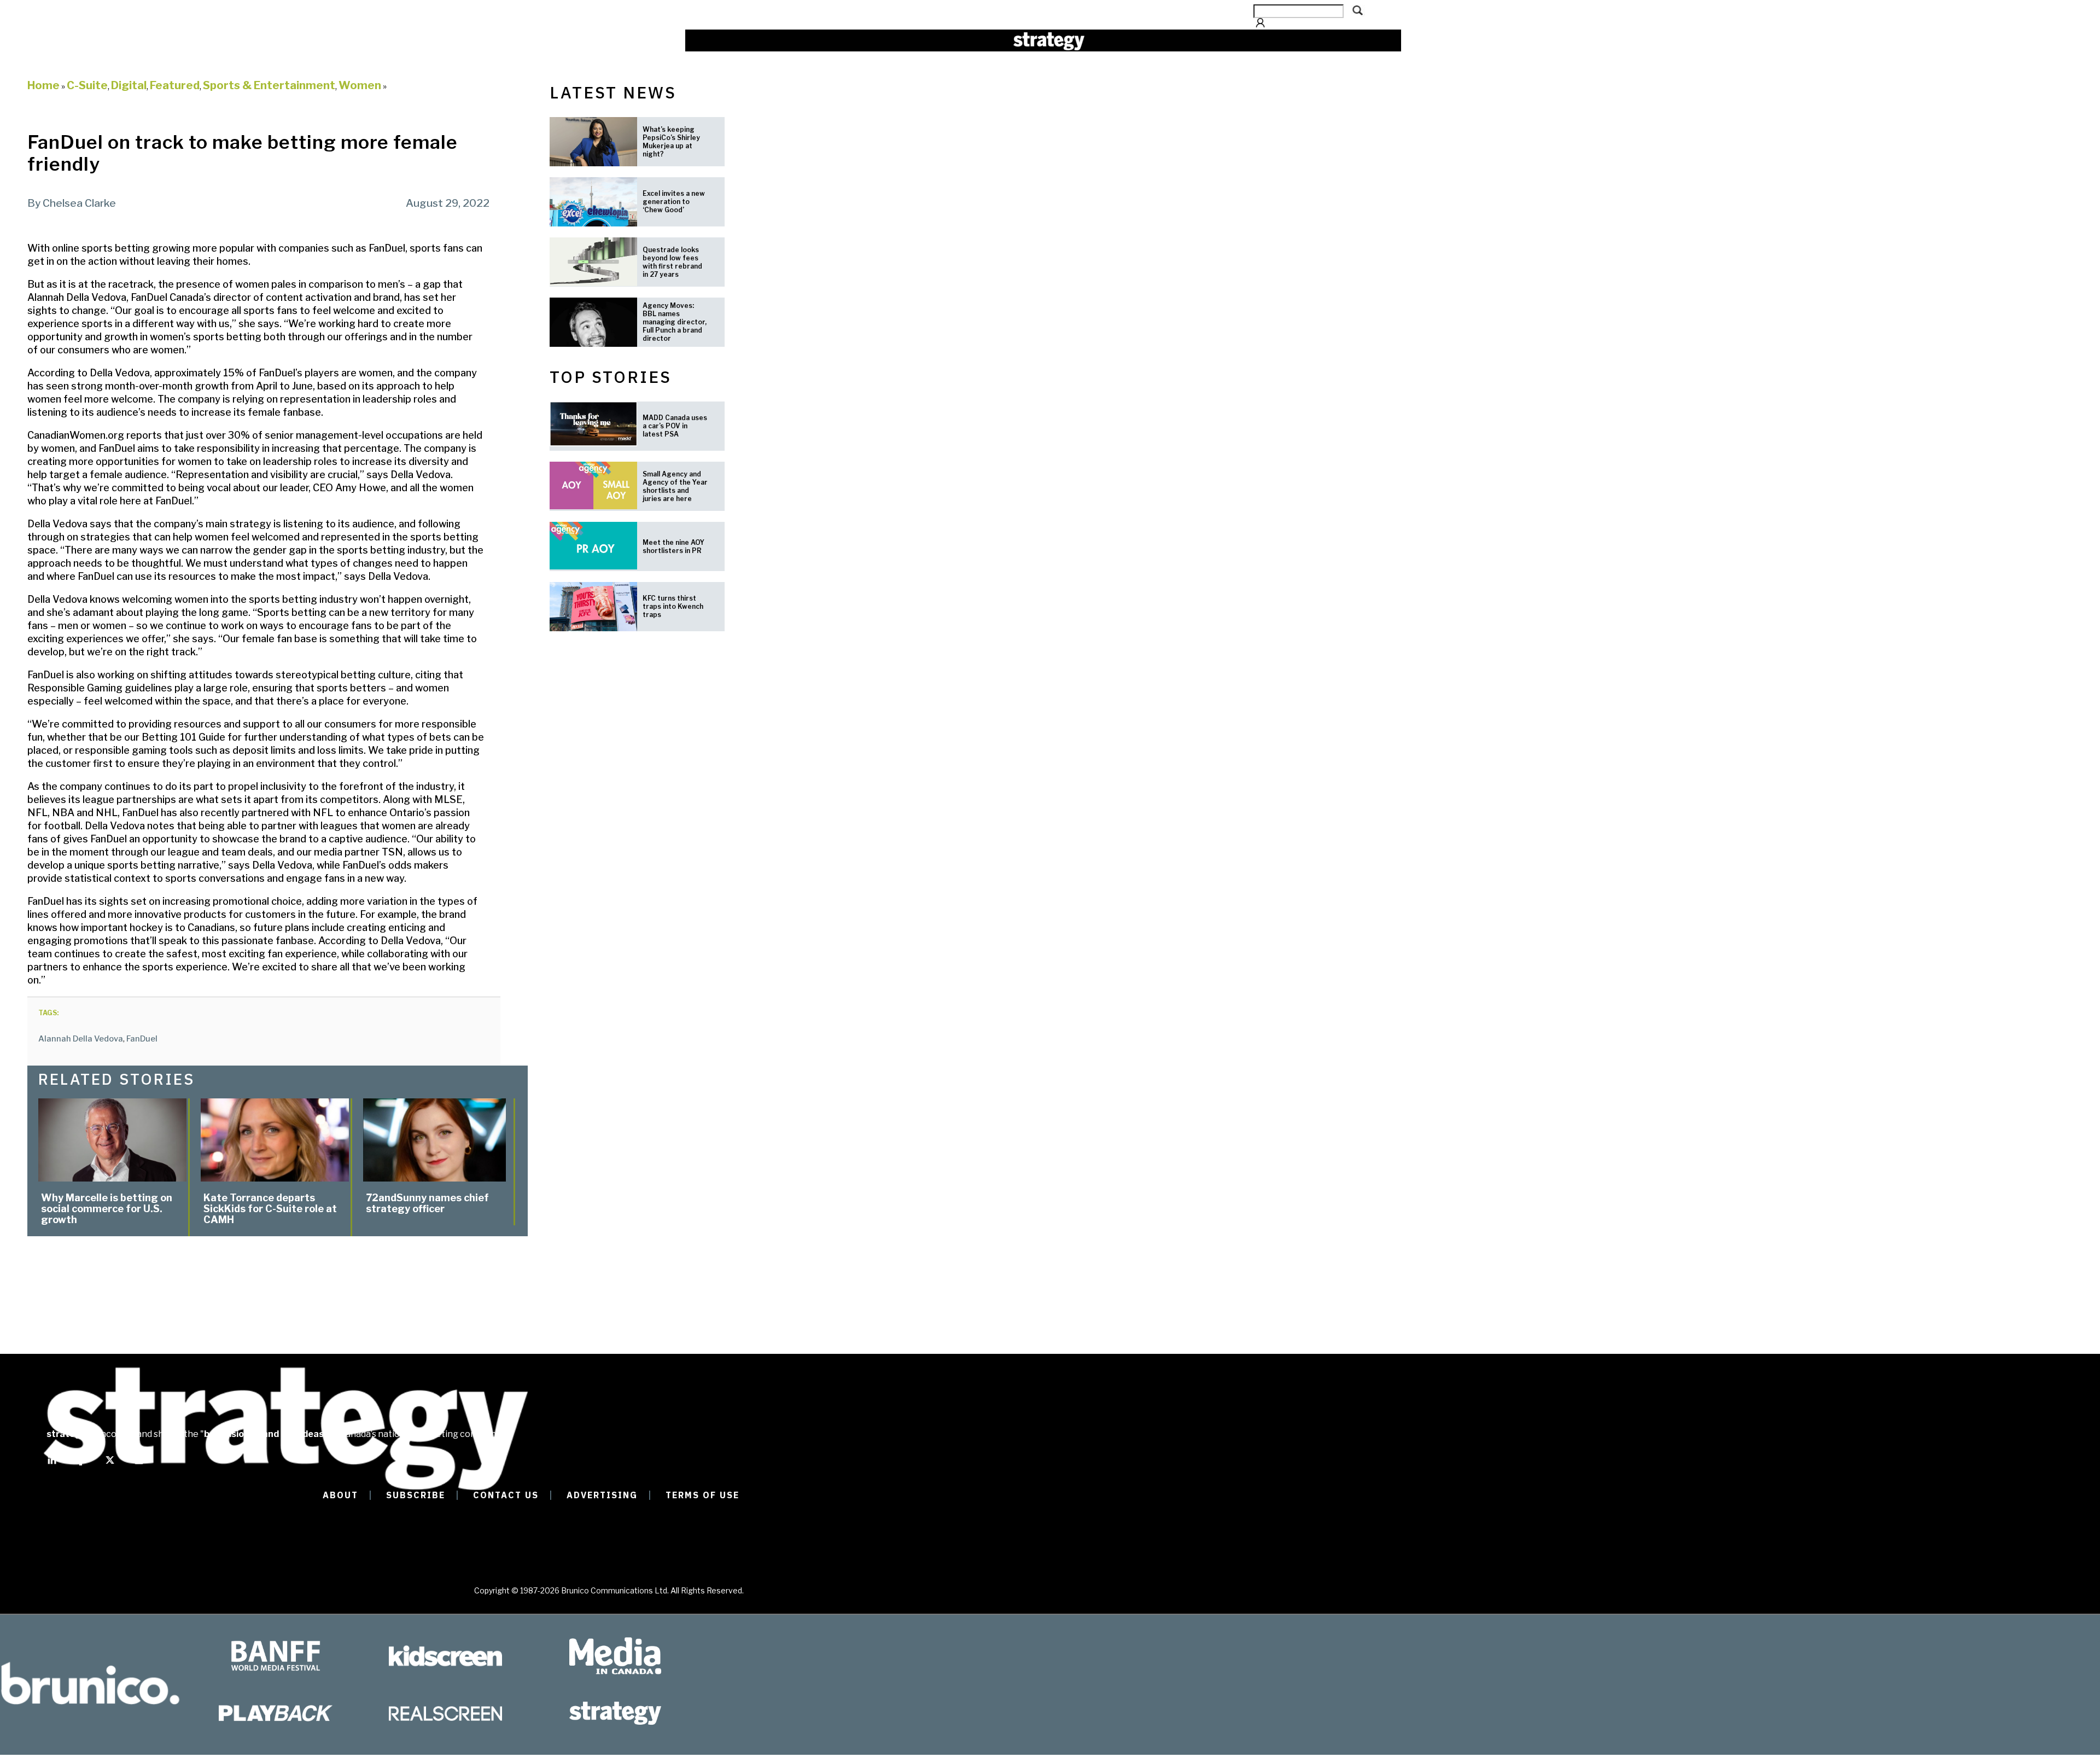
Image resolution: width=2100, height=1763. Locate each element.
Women (360, 85)
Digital (129, 85)
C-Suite (87, 85)
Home (43, 85)
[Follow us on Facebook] (81, 1465)
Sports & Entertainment (269, 85)
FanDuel (142, 1039)
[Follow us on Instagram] (139, 1465)
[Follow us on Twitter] (110, 1465)
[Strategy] (1049, 41)
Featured (175, 85)
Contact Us (506, 1495)
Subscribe (416, 1495)
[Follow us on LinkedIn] (52, 1465)
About (340, 1495)
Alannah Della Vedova (81, 1039)
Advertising (602, 1495)
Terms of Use (702, 1495)
